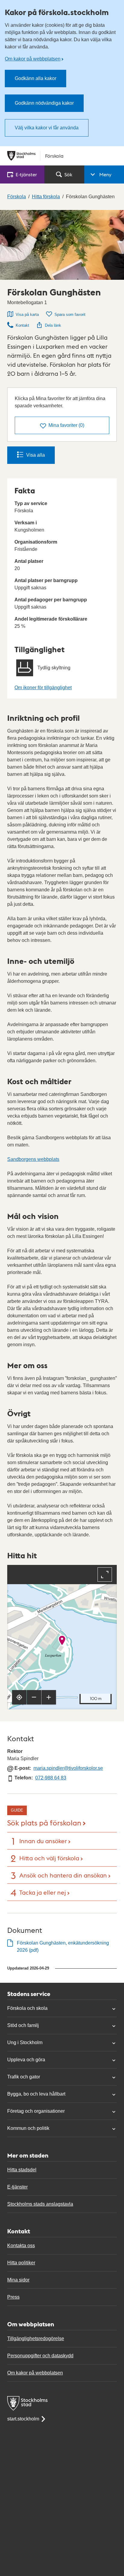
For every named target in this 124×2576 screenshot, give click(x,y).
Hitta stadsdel (22, 2170)
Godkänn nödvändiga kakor (44, 103)
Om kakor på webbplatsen (33, 59)
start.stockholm (23, 2419)
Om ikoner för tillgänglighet (43, 688)
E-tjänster (17, 2187)
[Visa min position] (19, 1697)
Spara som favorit (70, 315)
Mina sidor (18, 2280)
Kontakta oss (21, 2246)
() (66, 425)
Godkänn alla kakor (36, 78)
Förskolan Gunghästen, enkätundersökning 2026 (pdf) (63, 1947)
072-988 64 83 (51, 1778)
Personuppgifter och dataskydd (40, 2356)
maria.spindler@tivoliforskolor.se (68, 1768)
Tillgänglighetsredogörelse (36, 2338)
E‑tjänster (26, 174)
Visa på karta (27, 315)
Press (13, 2297)
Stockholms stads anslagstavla (40, 2204)
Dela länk (53, 325)
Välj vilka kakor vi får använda (47, 128)
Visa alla (36, 455)
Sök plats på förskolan (44, 1822)
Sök (68, 174)
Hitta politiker (21, 2263)
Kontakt (22, 325)
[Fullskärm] (105, 1575)
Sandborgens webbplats (33, 1159)
